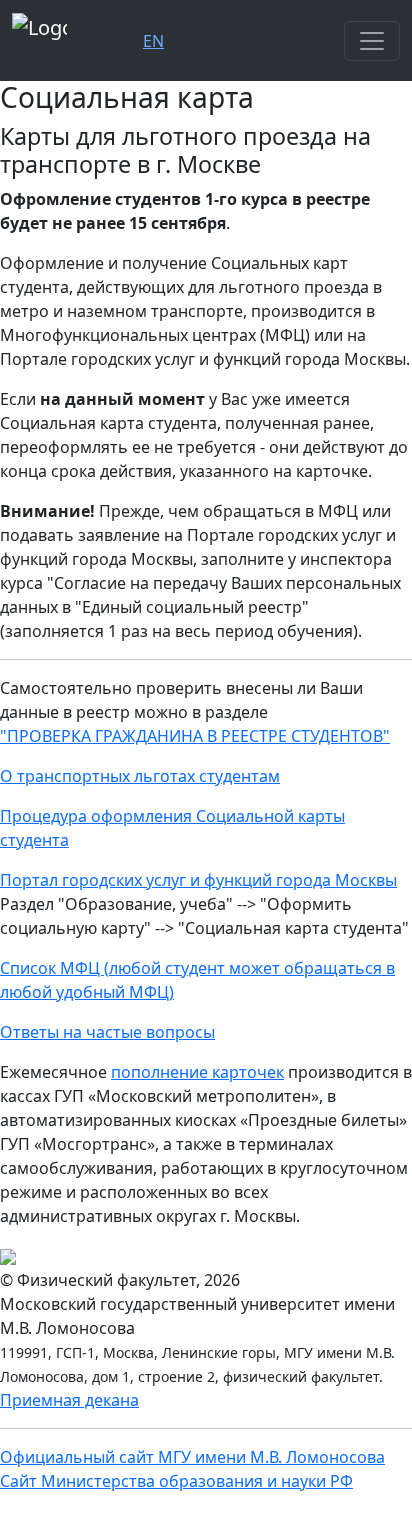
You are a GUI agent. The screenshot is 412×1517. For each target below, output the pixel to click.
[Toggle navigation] (372, 41)
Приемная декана (69, 1400)
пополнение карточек (197, 1072)
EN (153, 41)
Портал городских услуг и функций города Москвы (198, 880)
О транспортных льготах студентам (140, 776)
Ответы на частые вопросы (107, 1032)
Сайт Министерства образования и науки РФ (176, 1481)
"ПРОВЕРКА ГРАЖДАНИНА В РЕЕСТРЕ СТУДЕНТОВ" (195, 736)
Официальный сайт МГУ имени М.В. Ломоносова (192, 1457)
